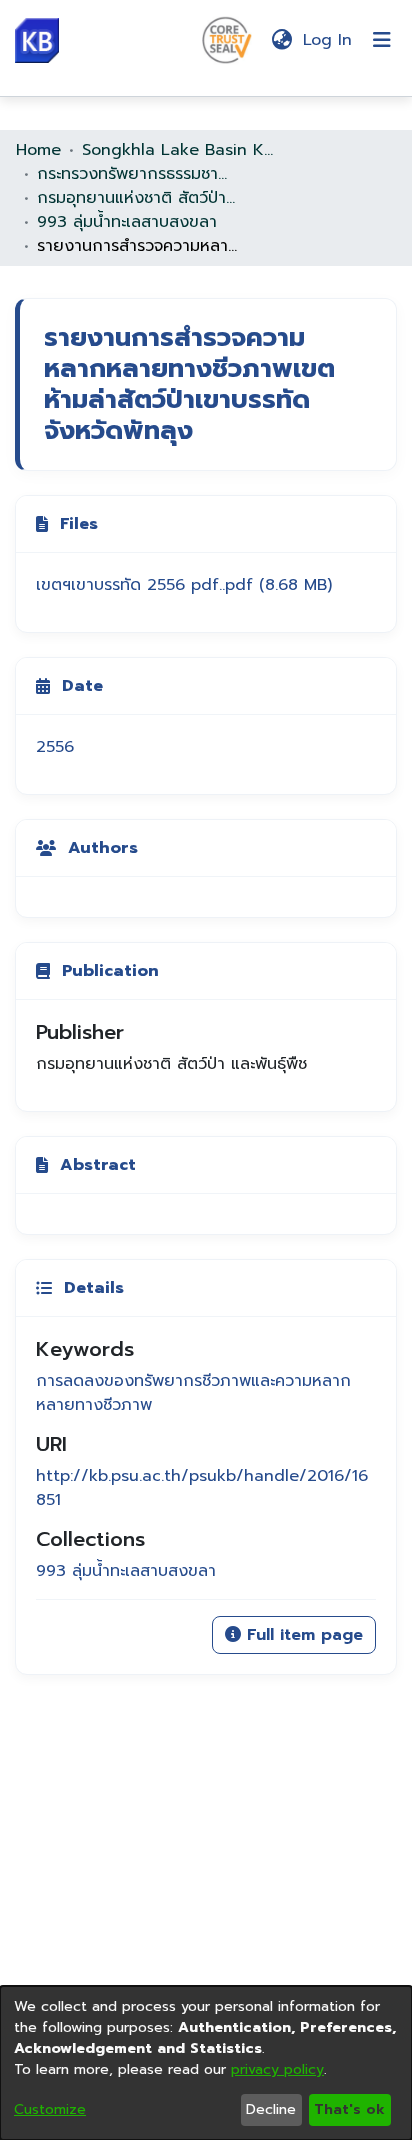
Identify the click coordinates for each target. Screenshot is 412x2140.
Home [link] (38, 150)
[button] (37, 40)
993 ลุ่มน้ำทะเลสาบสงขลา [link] (127, 222)
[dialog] (206, 2063)
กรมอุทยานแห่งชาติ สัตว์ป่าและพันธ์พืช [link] (137, 198)
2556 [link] (55, 747)
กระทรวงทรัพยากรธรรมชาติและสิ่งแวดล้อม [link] (137, 174)
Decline (271, 2109)
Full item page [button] (302, 1635)
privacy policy (277, 2069)
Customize (50, 2109)
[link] (184, 585)
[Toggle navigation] (382, 40)
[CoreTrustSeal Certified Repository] (227, 39)
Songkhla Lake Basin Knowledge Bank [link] (182, 150)
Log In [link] (328, 40)
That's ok (349, 2109)
